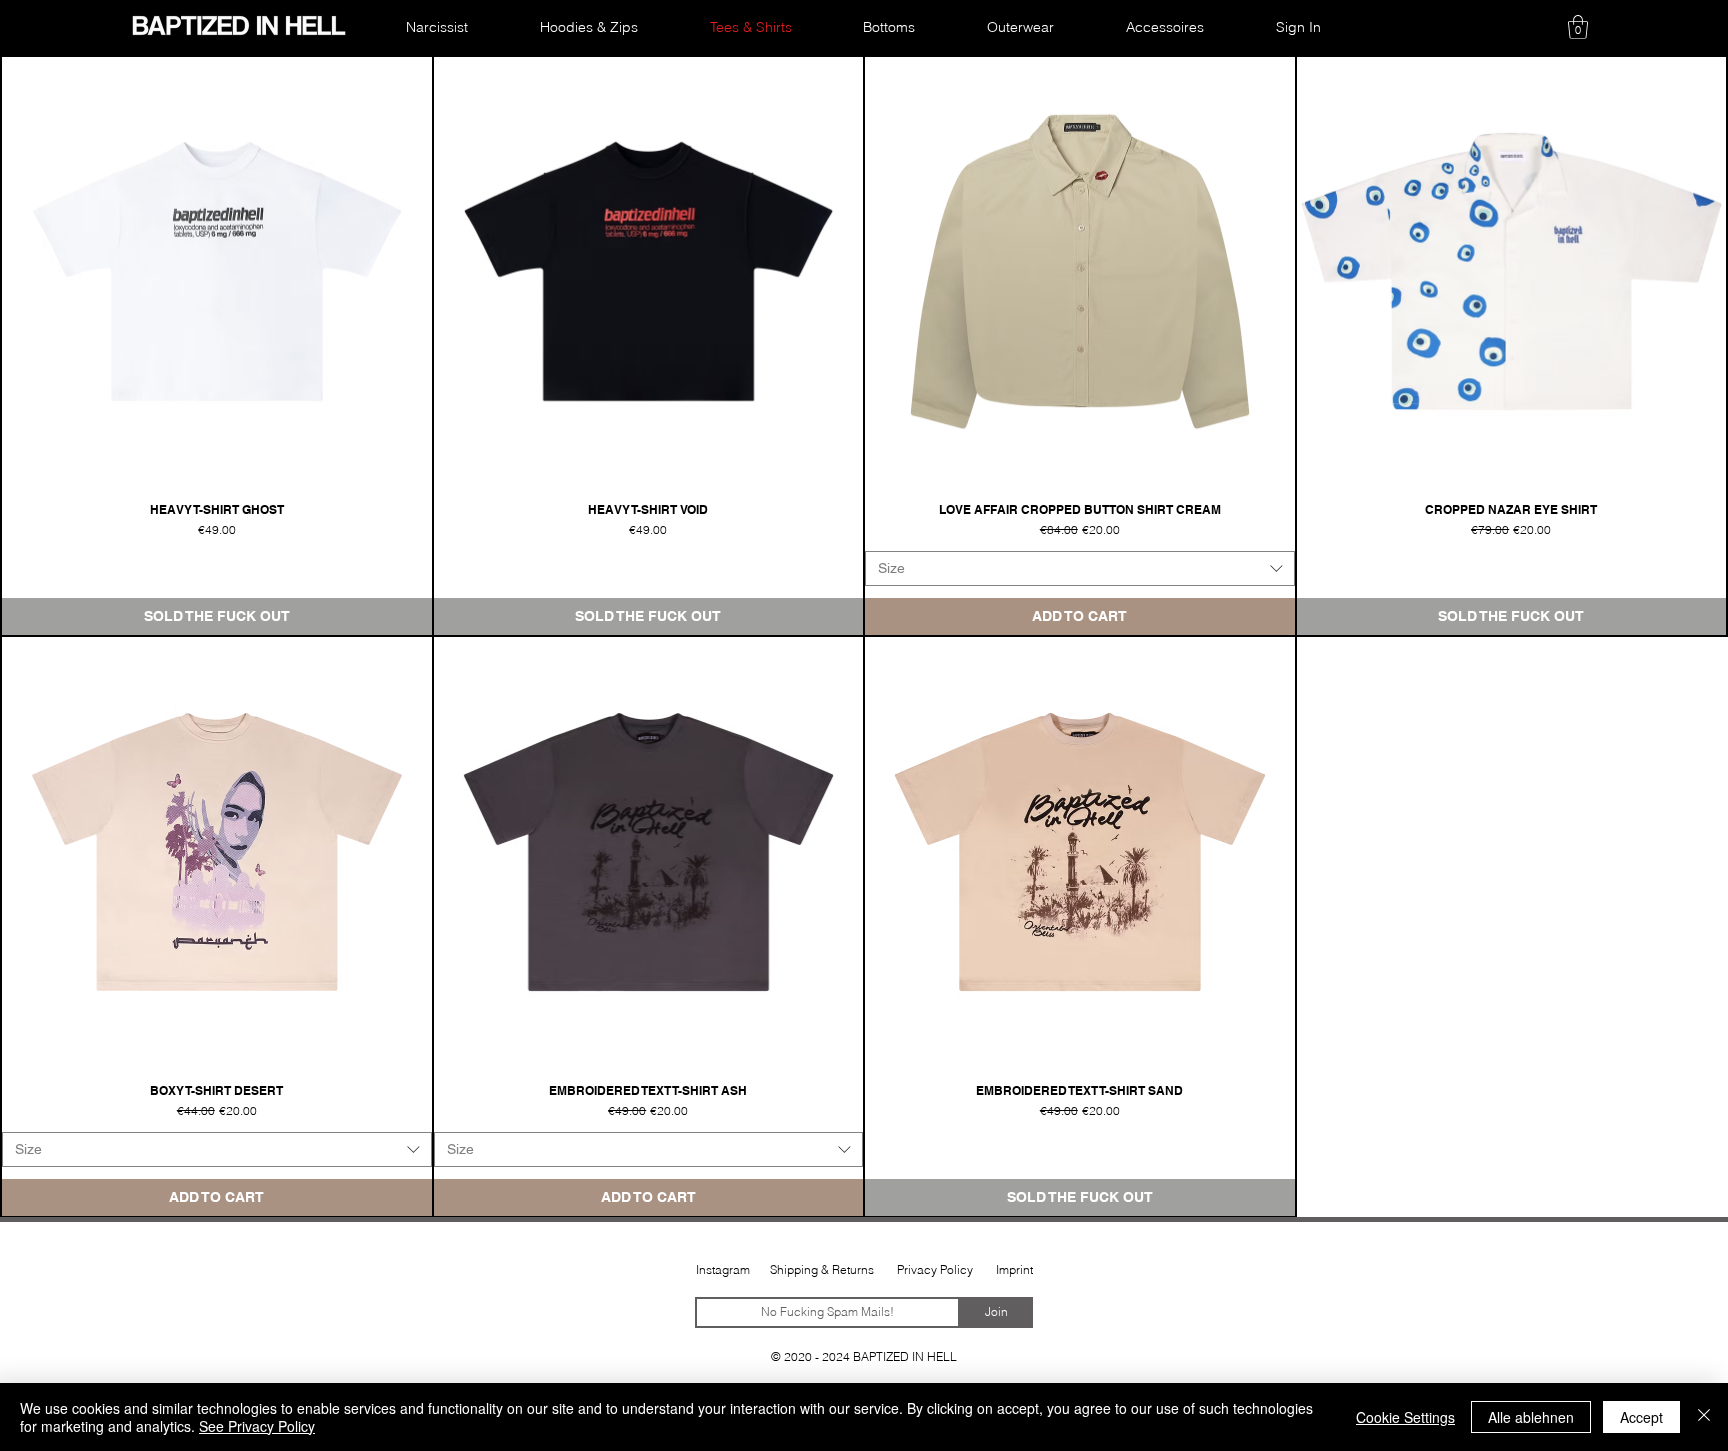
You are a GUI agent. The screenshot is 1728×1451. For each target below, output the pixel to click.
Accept (1641, 1417)
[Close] (1704, 1417)
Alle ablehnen (1531, 1417)
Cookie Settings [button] (1405, 1417)
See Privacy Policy (257, 1426)
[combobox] (1080, 568)
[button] (1578, 27)
